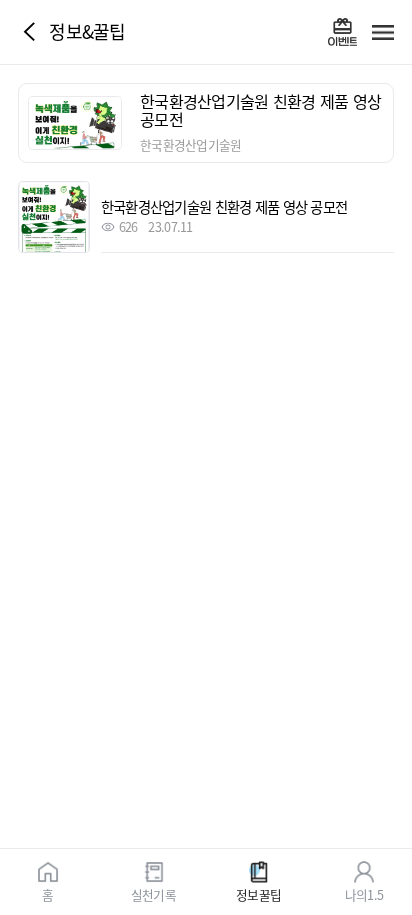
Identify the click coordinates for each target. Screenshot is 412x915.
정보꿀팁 (258, 893)
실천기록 (153, 893)
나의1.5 (364, 893)
